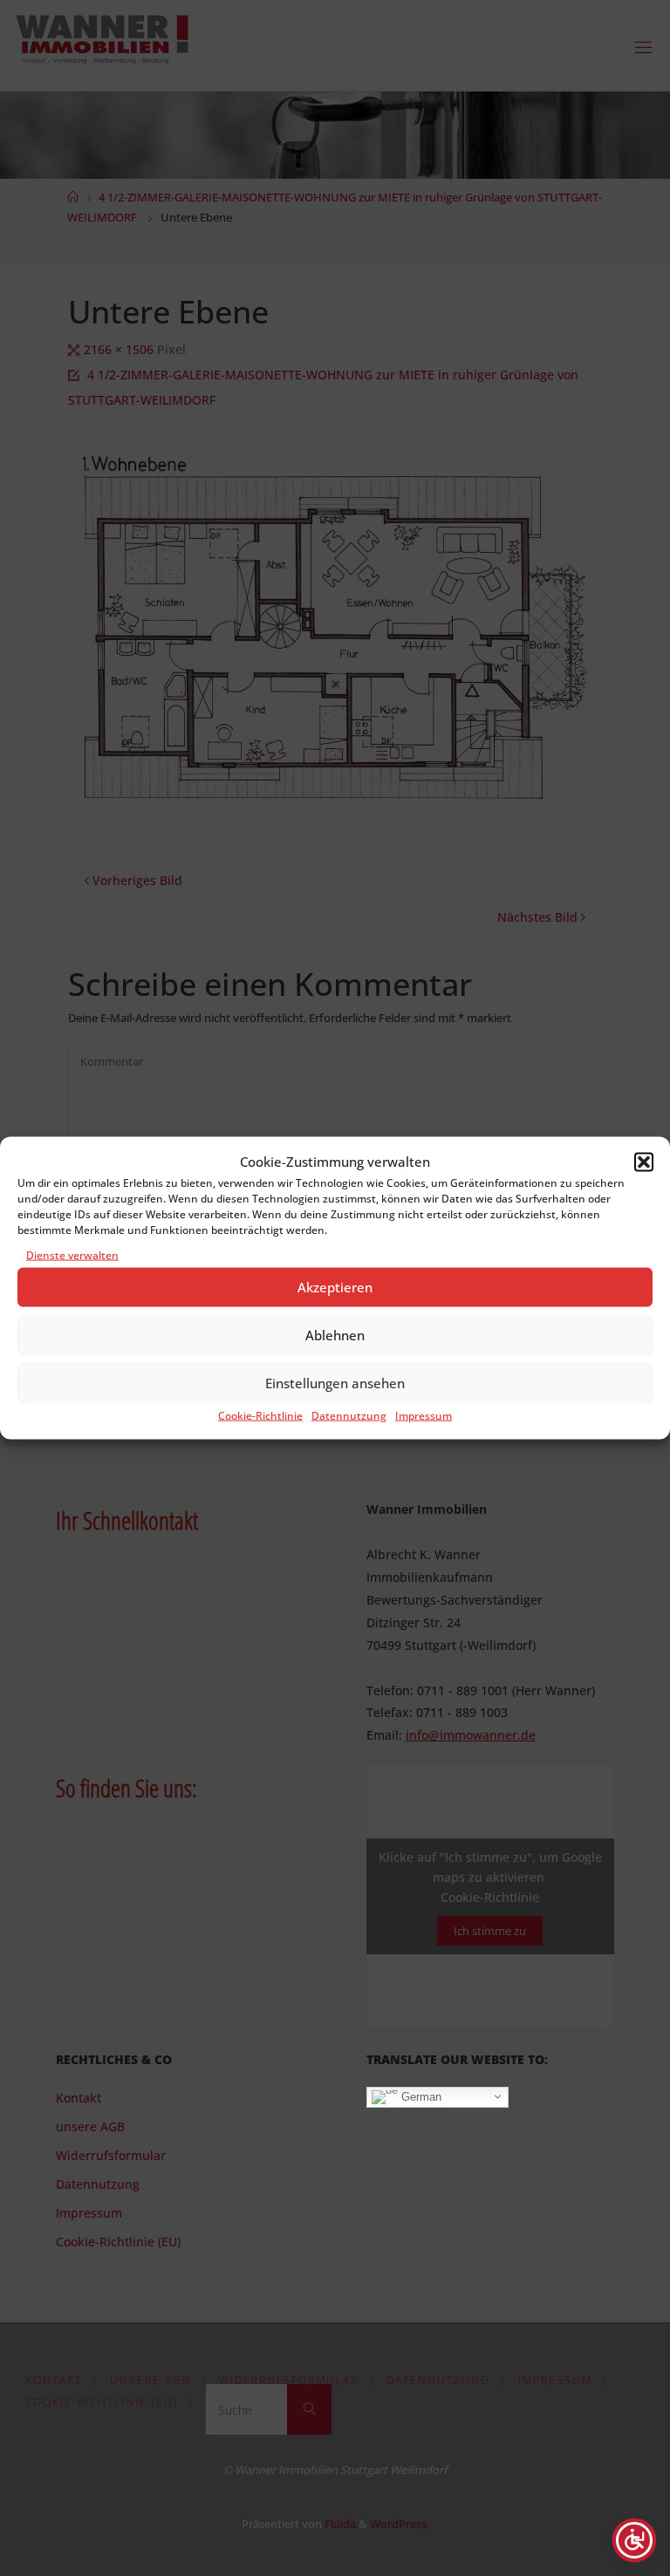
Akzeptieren (335, 1287)
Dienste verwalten (72, 1255)
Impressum (424, 1416)
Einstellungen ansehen (335, 1383)
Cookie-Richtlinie (260, 1416)
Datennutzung (349, 1416)
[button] (644, 1162)
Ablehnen (335, 1335)
